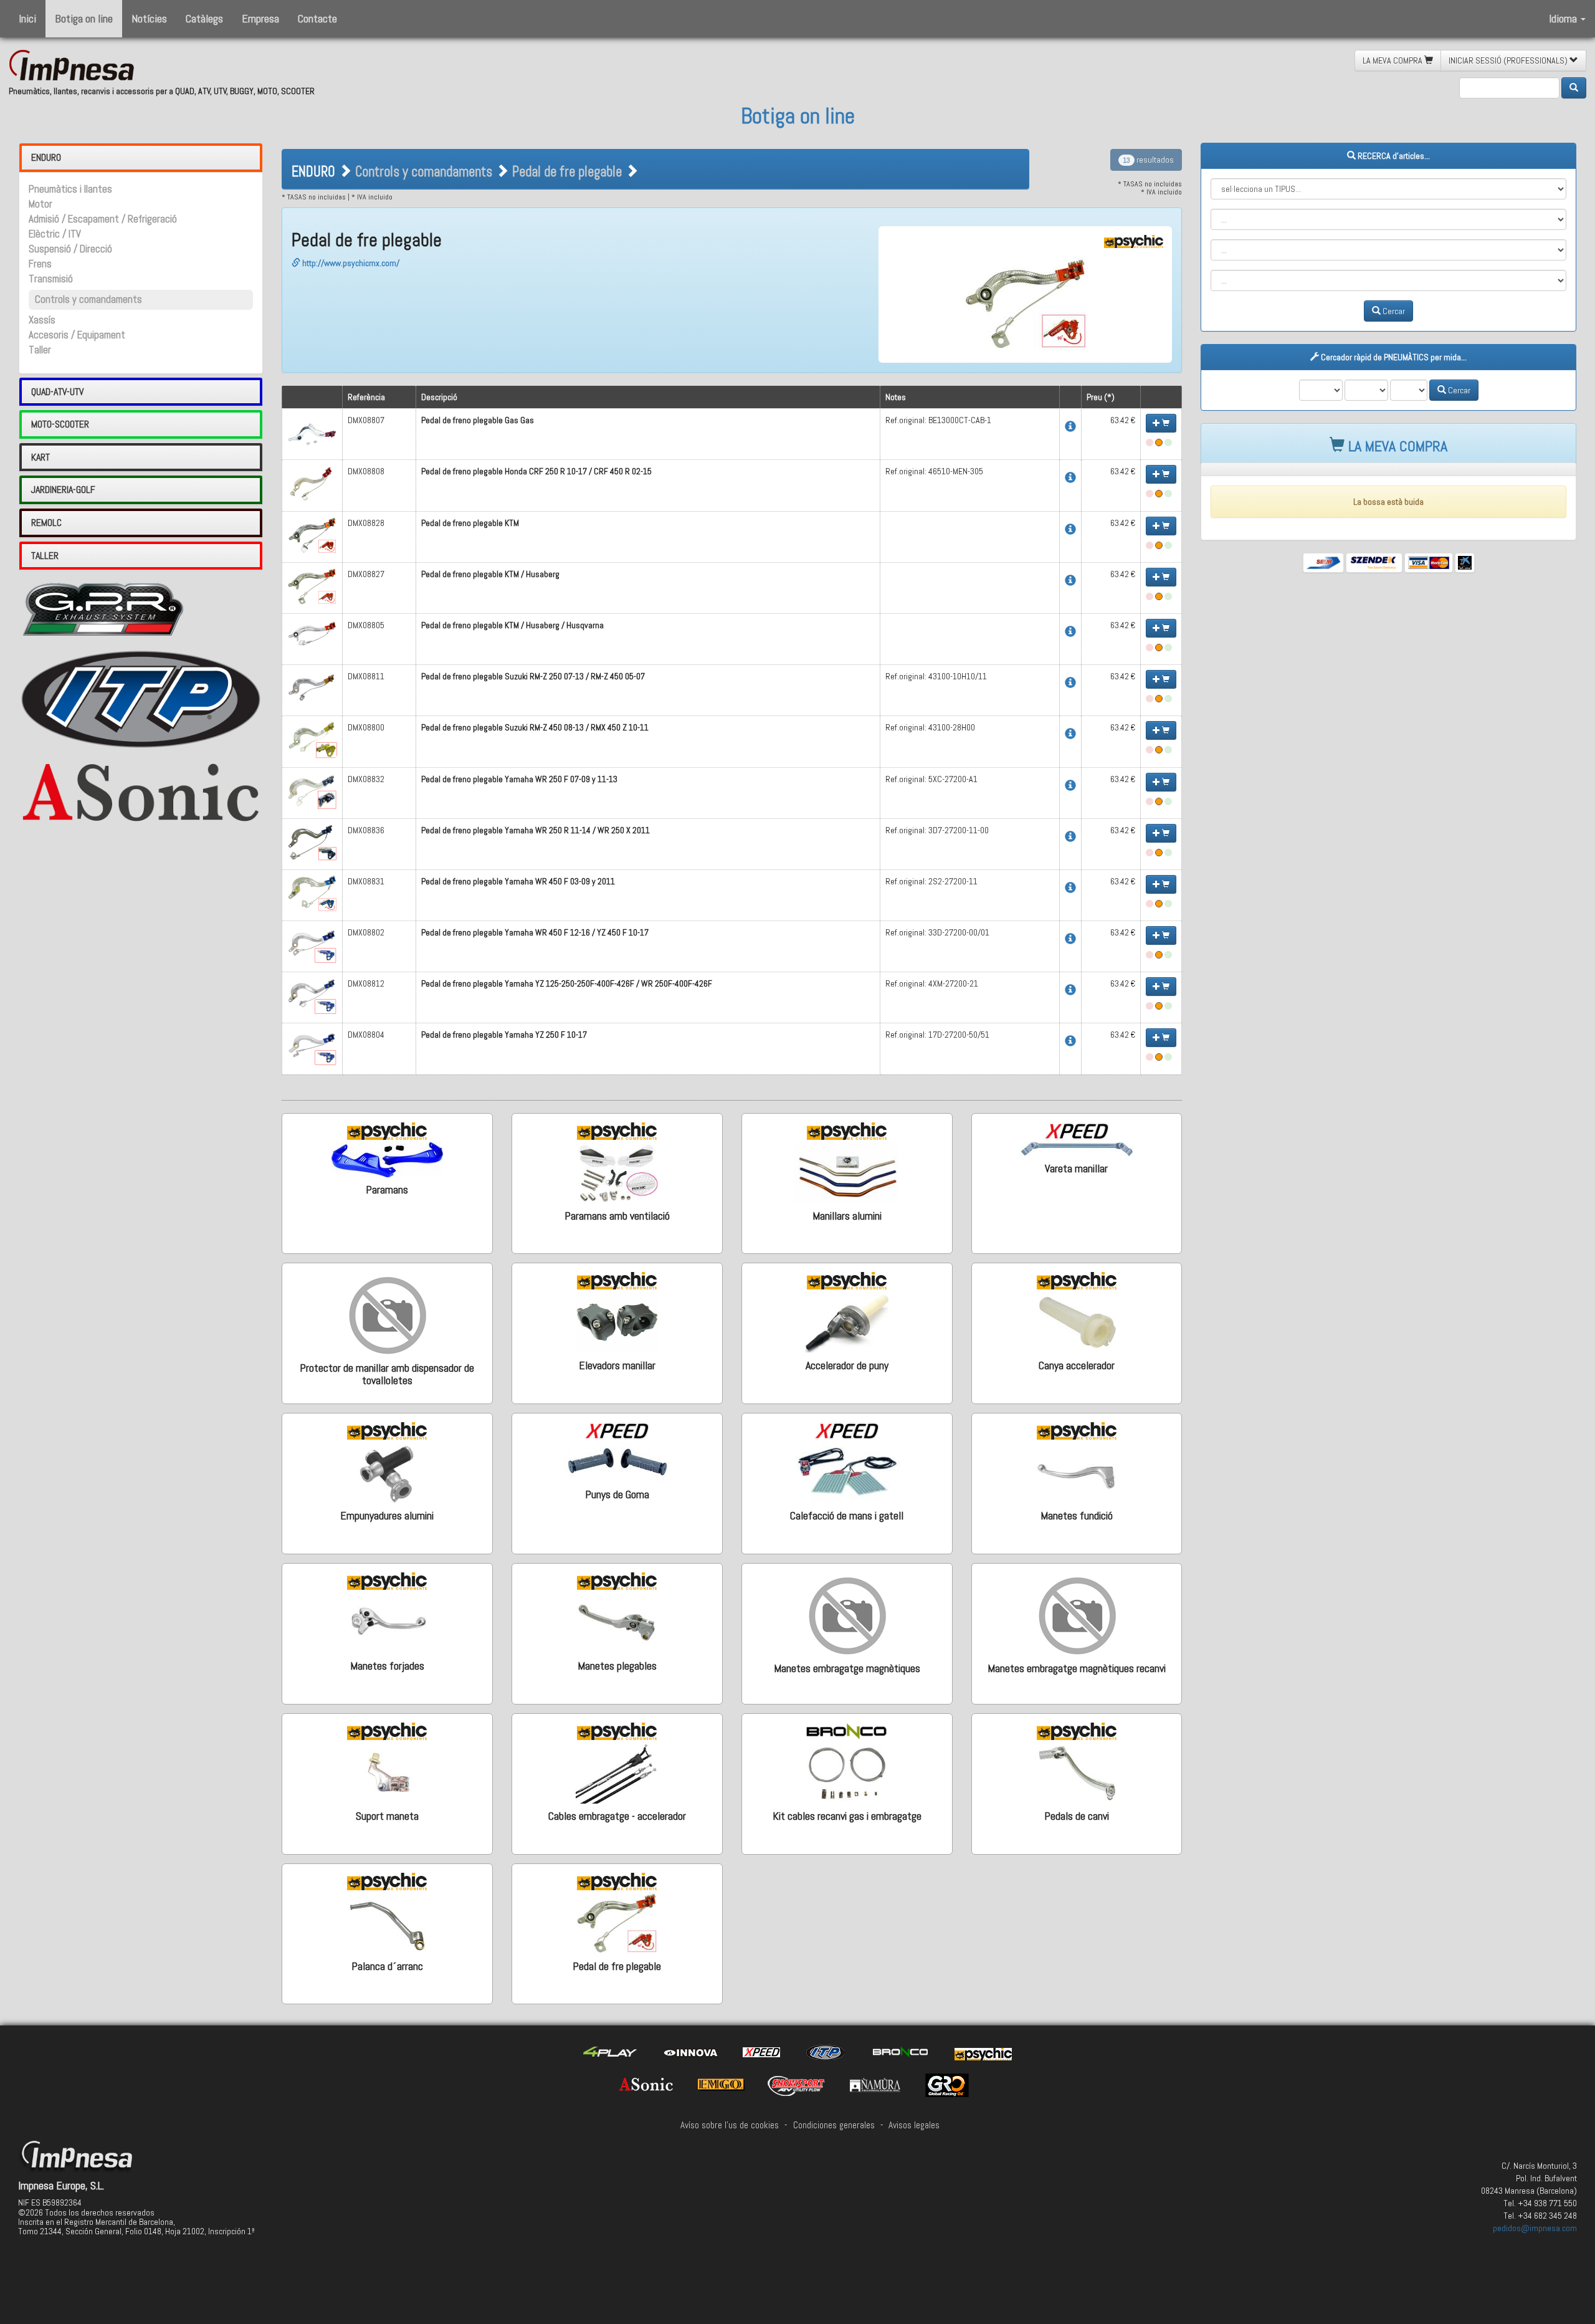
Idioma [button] (1564, 18)
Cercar (1393, 311)
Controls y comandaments (88, 299)
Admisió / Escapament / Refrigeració (103, 219)
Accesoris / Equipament (77, 335)
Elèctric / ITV (55, 234)
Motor (40, 204)
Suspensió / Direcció (70, 249)
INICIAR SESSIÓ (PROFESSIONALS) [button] (1509, 60)
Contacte (317, 18)
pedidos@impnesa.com (1535, 2228)
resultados (1148, 160)
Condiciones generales (834, 2125)
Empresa (260, 18)
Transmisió (51, 279)
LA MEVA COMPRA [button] (1393, 60)
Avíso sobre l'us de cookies (730, 2125)
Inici (27, 18)
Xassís (42, 320)
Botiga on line (84, 18)
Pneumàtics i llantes (70, 189)
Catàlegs (204, 18)
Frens (40, 264)
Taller (40, 350)
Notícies (149, 18)
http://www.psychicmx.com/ (350, 263)
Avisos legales (914, 2125)
